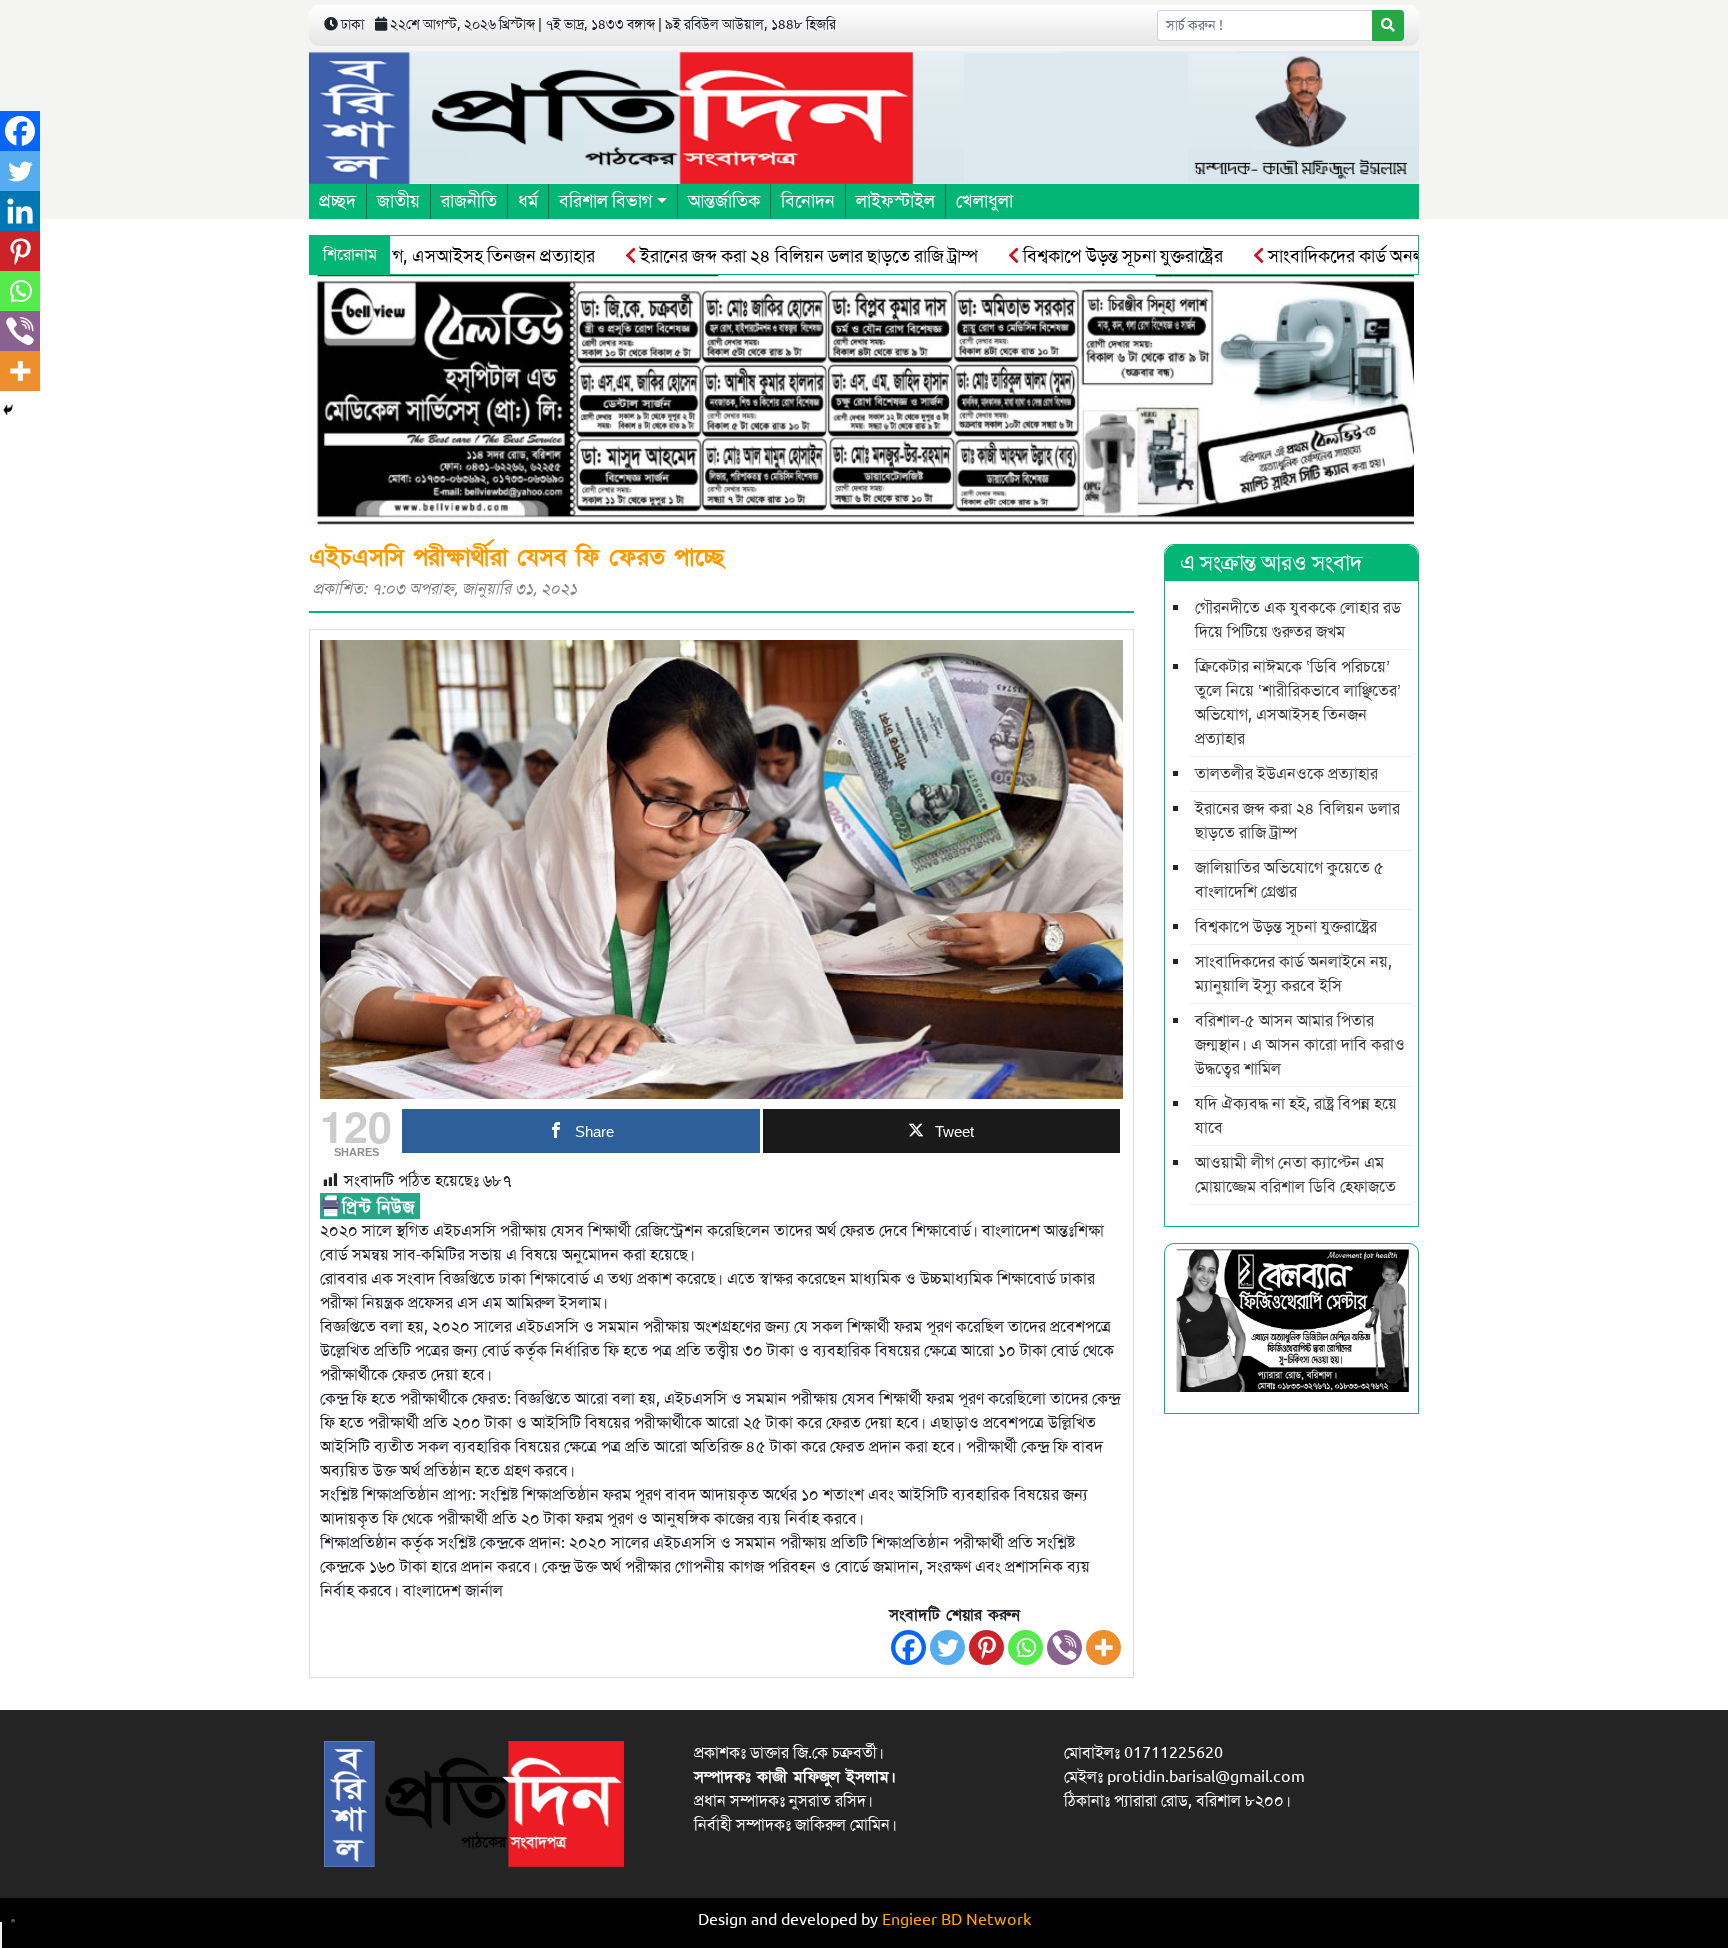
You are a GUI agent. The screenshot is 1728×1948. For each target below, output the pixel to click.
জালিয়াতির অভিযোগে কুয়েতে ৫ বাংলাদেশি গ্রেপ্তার (1289, 880)
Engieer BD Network (956, 1920)
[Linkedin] (20, 211)
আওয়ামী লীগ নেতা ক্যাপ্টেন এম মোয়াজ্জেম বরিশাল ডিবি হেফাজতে (1295, 1175)
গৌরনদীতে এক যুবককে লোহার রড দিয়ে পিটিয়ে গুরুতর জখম (1298, 620)
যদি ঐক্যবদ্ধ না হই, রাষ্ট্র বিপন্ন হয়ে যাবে (1296, 1116)
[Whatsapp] (1025, 1647)
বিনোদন (808, 201)
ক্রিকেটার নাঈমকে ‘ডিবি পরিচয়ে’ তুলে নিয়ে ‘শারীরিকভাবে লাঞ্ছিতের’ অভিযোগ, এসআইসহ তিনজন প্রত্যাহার (1298, 703)
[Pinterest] (986, 1647)
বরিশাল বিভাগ (605, 201)
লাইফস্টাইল (895, 201)
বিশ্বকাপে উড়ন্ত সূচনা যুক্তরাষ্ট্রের (1069, 256)
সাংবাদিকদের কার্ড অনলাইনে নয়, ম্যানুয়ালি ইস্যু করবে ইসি (1402, 256)
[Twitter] (947, 1647)
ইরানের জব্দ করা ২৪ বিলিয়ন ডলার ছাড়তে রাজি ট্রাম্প (755, 256)
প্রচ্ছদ (337, 201)
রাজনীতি (469, 201)
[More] (1103, 1647)
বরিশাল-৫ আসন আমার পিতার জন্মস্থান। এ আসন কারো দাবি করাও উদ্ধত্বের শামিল (1300, 1045)
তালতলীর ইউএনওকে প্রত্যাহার (1286, 774)
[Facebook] (908, 1647)
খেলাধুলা (984, 201)
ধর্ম (528, 201)
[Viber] (1064, 1647)
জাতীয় (398, 201)
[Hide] (8, 410)
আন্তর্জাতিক (724, 201)
